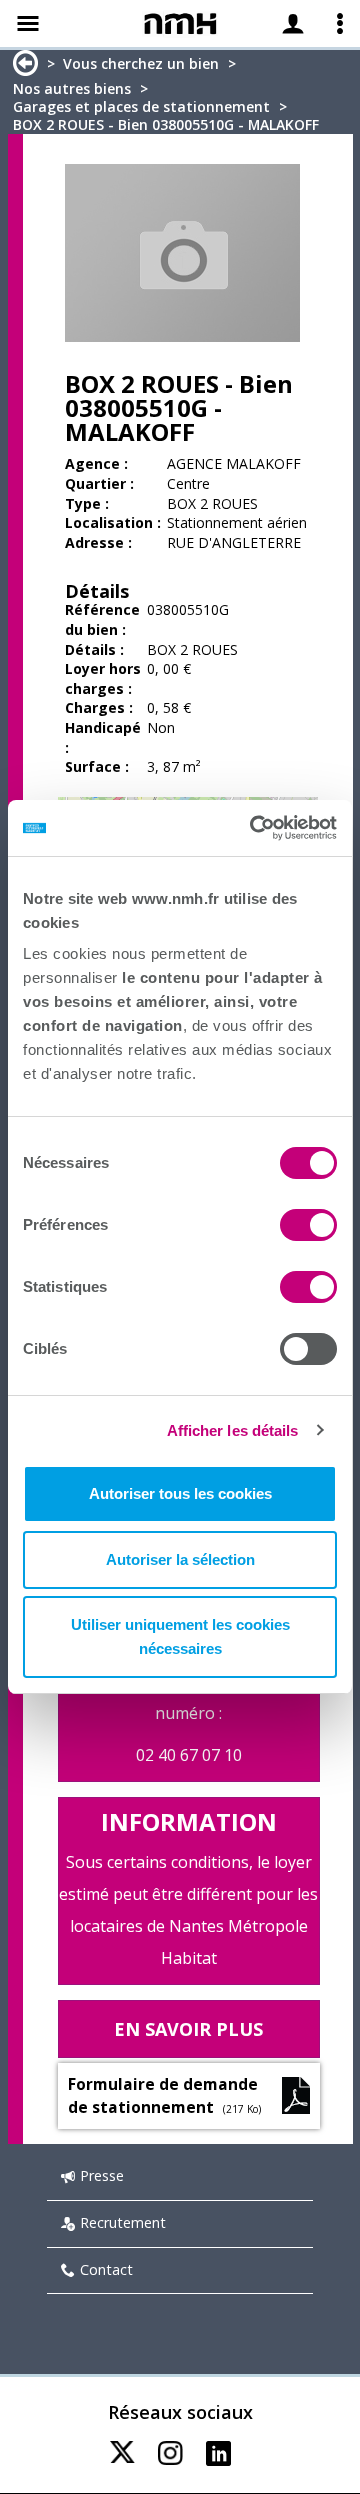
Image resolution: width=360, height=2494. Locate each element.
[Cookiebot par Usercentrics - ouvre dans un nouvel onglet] (254, 828)
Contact (106, 2269)
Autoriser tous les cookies (180, 1493)
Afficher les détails (233, 1430)
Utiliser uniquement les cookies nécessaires (180, 1636)
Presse (102, 2175)
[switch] (308, 1225)
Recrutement (123, 2222)
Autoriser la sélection (180, 1559)
